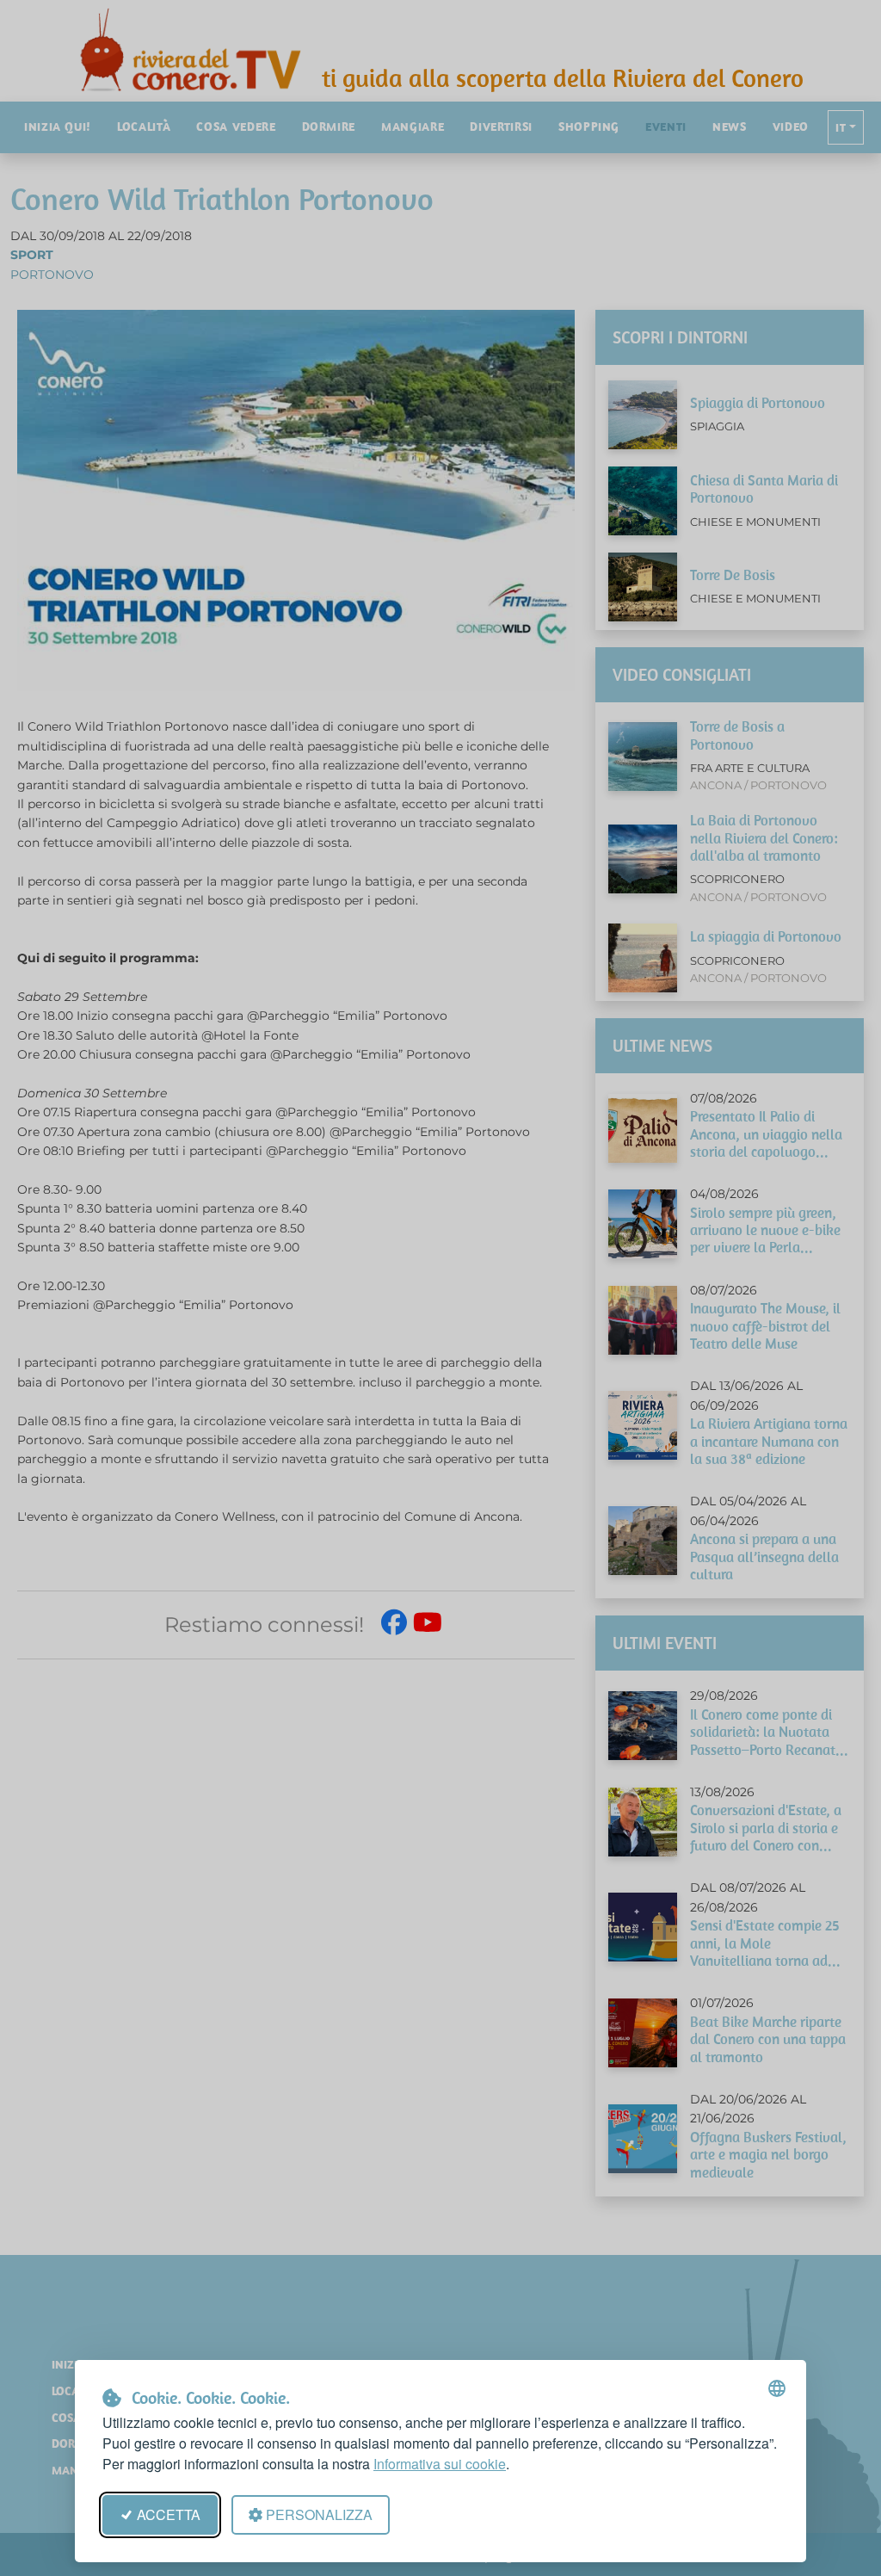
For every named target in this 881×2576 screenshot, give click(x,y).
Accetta (169, 2514)
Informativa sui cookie (440, 2464)
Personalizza (319, 2514)
